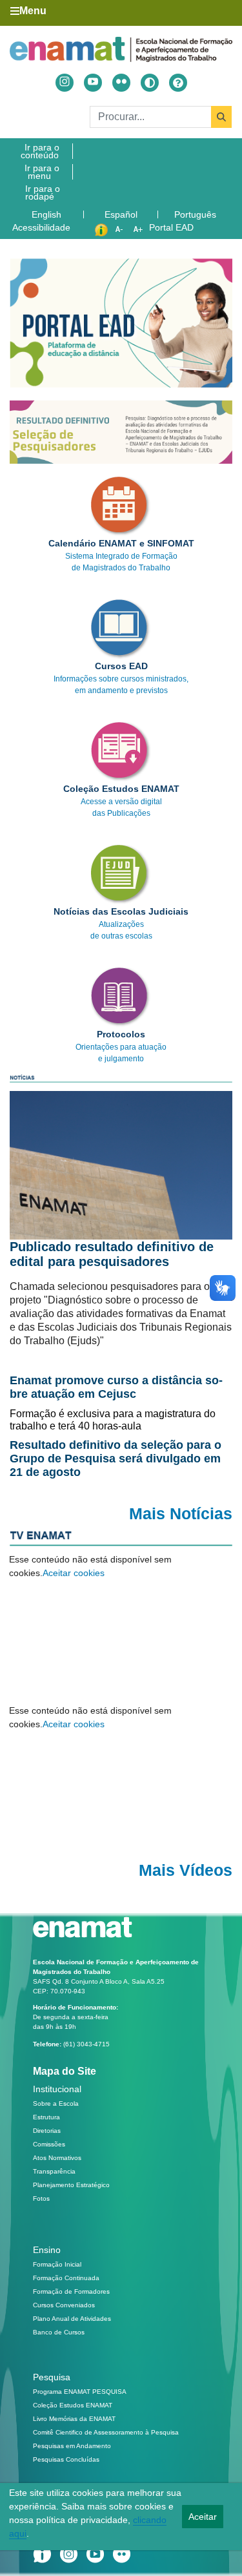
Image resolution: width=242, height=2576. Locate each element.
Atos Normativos (57, 2158)
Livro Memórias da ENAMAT (74, 2419)
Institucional (57, 2089)
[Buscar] (221, 117)
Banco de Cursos (59, 2332)
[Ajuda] (178, 83)
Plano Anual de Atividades (72, 2319)
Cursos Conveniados (64, 2305)
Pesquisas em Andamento (72, 2446)
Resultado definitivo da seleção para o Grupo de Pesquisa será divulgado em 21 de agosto (116, 1459)
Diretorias (47, 2131)
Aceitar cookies (74, 1573)
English (48, 214)
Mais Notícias (181, 1514)
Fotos (41, 2198)
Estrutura (46, 2117)
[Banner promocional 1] (121, 432)
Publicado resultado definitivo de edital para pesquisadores (112, 1254)
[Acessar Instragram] (65, 83)
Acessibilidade (41, 227)
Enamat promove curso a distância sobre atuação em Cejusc (116, 1387)
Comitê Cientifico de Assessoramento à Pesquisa (106, 2432)
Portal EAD (171, 227)
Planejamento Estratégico (71, 2185)
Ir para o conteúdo (40, 151)
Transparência (54, 2171)
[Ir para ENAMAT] (121, 49)
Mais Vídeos (186, 1870)
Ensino (47, 2250)
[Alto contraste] (150, 83)
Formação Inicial (57, 2264)
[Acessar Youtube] (93, 83)
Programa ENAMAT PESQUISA (80, 2392)
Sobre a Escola (56, 2103)
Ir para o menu (42, 172)
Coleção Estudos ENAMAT (73, 2405)
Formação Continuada (66, 2278)
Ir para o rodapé (43, 192)
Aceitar (203, 2517)
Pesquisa (52, 2377)
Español (122, 214)
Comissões (49, 2144)
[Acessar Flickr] (121, 83)
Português (197, 214)
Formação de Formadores (71, 2291)
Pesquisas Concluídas (66, 2459)
